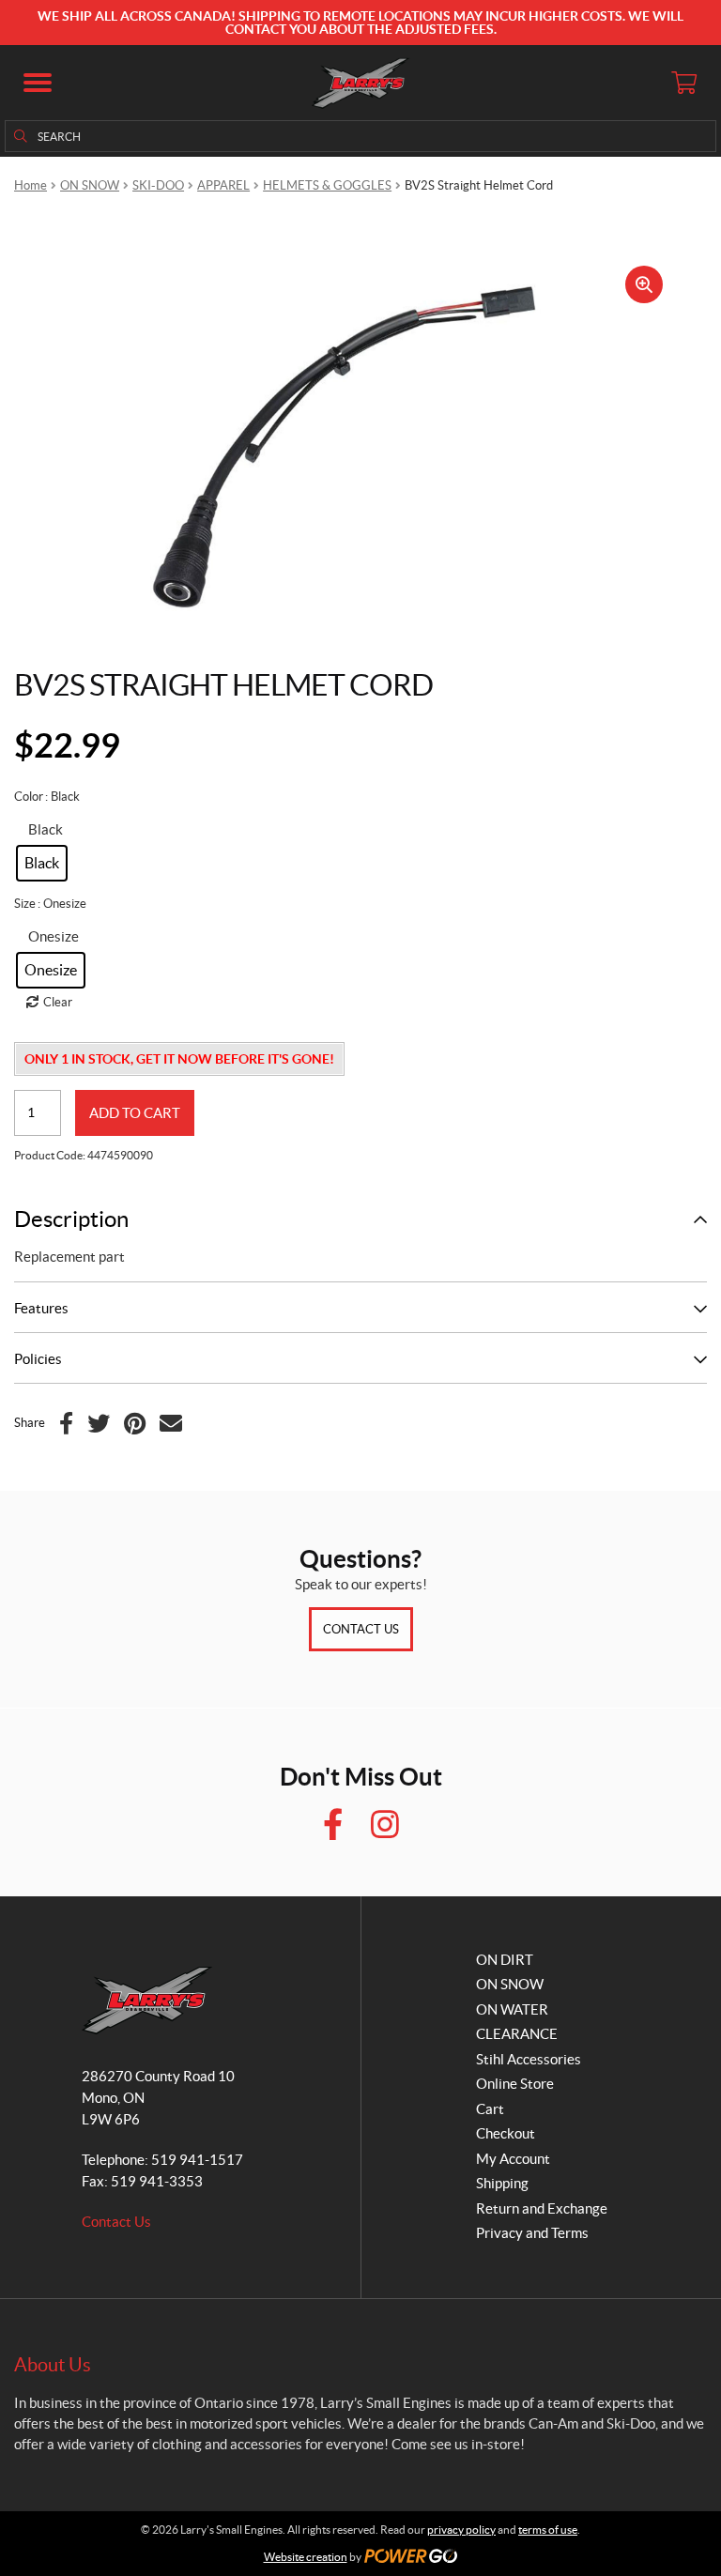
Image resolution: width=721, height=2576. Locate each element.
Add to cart (135, 1113)
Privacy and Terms (532, 2233)
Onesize (54, 936)
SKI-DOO (158, 185)
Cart (490, 2109)
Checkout (506, 2133)
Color (29, 797)
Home (31, 185)
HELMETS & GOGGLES (327, 185)
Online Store (515, 2084)
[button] (38, 83)
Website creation (306, 2557)
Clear (58, 1002)
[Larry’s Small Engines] (361, 83)
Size (25, 904)
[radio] (42, 863)
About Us (53, 2365)
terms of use (548, 2530)
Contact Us (361, 1629)
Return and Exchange (542, 2208)
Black (46, 829)
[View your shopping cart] (683, 83)
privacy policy (461, 2530)
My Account (513, 2159)
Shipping (502, 2183)
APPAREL (223, 185)
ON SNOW (90, 185)
